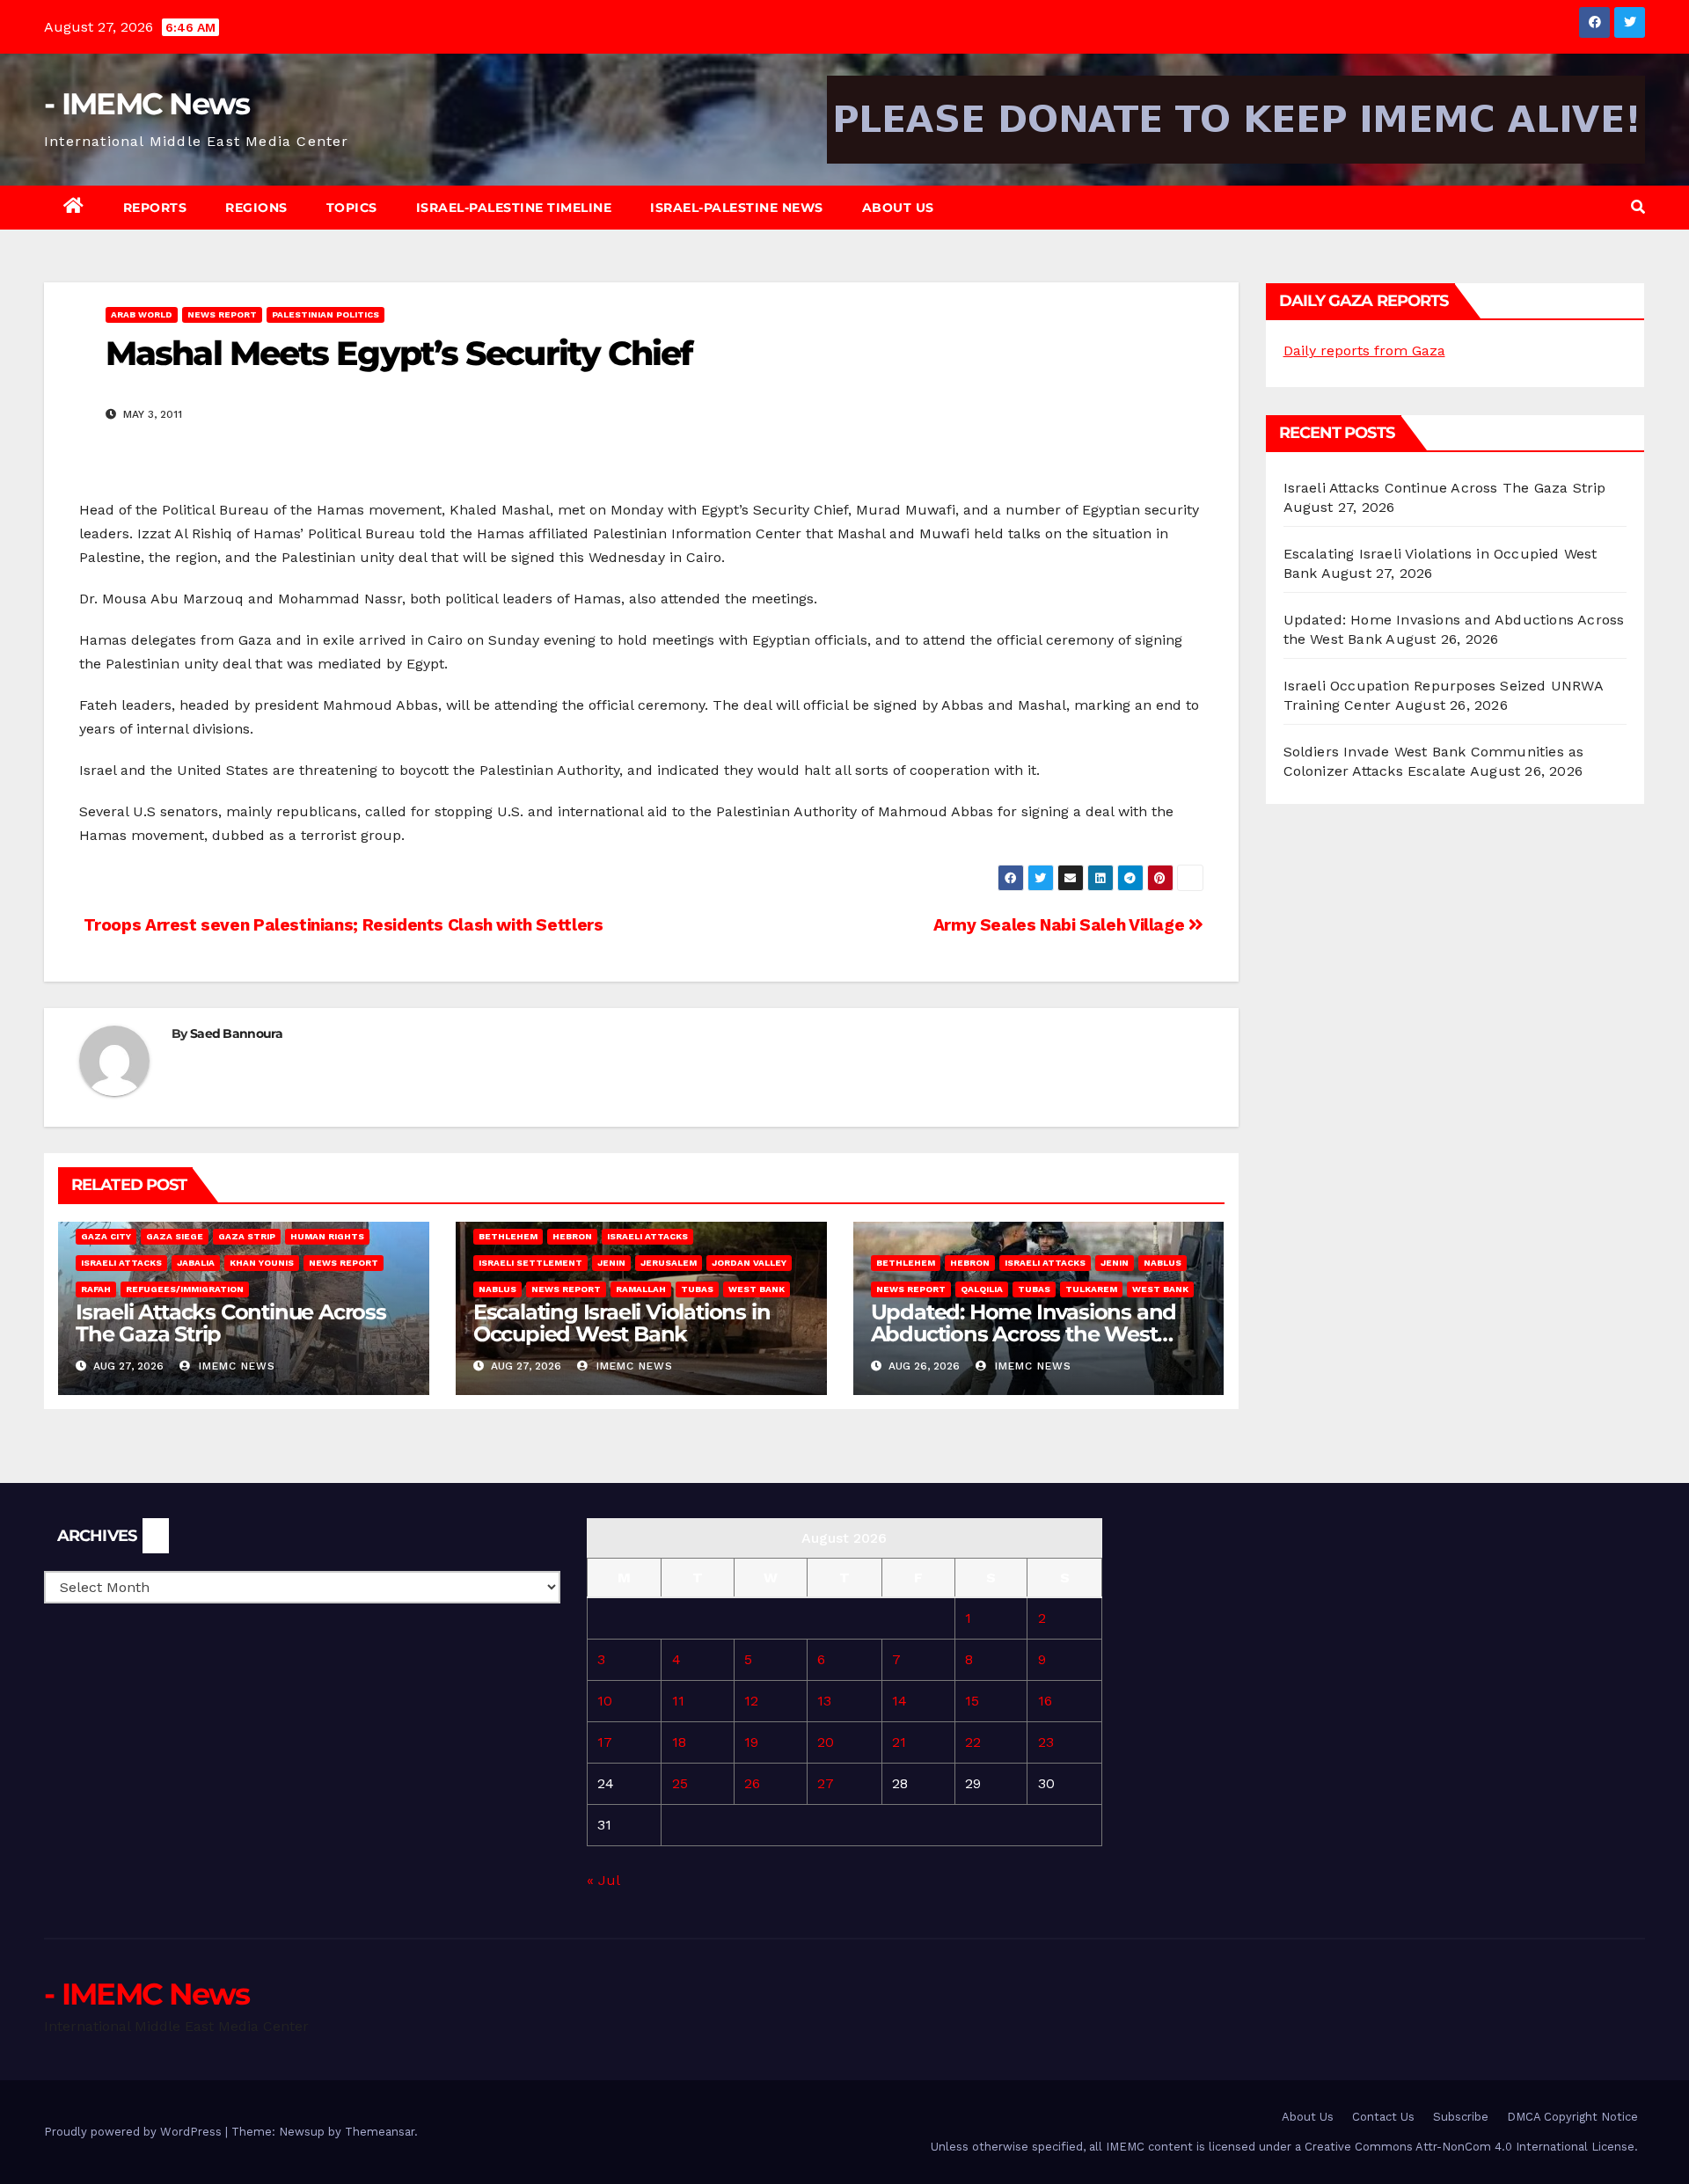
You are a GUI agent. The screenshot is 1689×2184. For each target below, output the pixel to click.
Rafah (96, 1289)
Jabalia (196, 1263)
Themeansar (380, 2132)
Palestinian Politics (325, 314)
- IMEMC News (147, 104)
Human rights (327, 1236)
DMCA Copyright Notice (1572, 2117)
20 (826, 1742)
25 (680, 1783)
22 (973, 1742)
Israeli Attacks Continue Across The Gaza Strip (231, 1323)
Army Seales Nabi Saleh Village (1061, 925)
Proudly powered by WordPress (135, 2132)
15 (972, 1701)
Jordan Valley (749, 1263)
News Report (222, 314)
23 (1046, 1742)
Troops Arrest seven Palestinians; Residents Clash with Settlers (341, 925)
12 (751, 1701)
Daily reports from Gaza (1364, 351)
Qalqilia (982, 1289)
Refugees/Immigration (185, 1289)
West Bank (757, 1289)
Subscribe (1461, 2117)
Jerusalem (669, 1263)
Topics (352, 208)
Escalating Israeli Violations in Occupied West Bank (622, 1323)
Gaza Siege (175, 1236)
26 (752, 1783)
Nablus (497, 1289)
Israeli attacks (121, 1263)
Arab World (142, 314)
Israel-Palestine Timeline (514, 208)
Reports (155, 208)
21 (899, 1742)
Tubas (697, 1289)
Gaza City (106, 1236)
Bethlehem (508, 1236)
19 (751, 1742)
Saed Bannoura (236, 1034)
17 (605, 1742)
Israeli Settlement (530, 1263)
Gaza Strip (247, 1236)
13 (824, 1701)
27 (826, 1783)
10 (605, 1701)
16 (1045, 1701)
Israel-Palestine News (737, 208)
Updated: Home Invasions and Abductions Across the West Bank (1024, 1334)
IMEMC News (235, 1366)
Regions (256, 208)
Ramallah (641, 1289)
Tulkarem (1091, 1289)
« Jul (603, 1880)
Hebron (572, 1236)
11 (678, 1701)
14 (899, 1701)
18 (679, 1742)
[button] (1638, 207)
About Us (898, 208)
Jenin (611, 1263)
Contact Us (1383, 2117)
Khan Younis (262, 1263)
